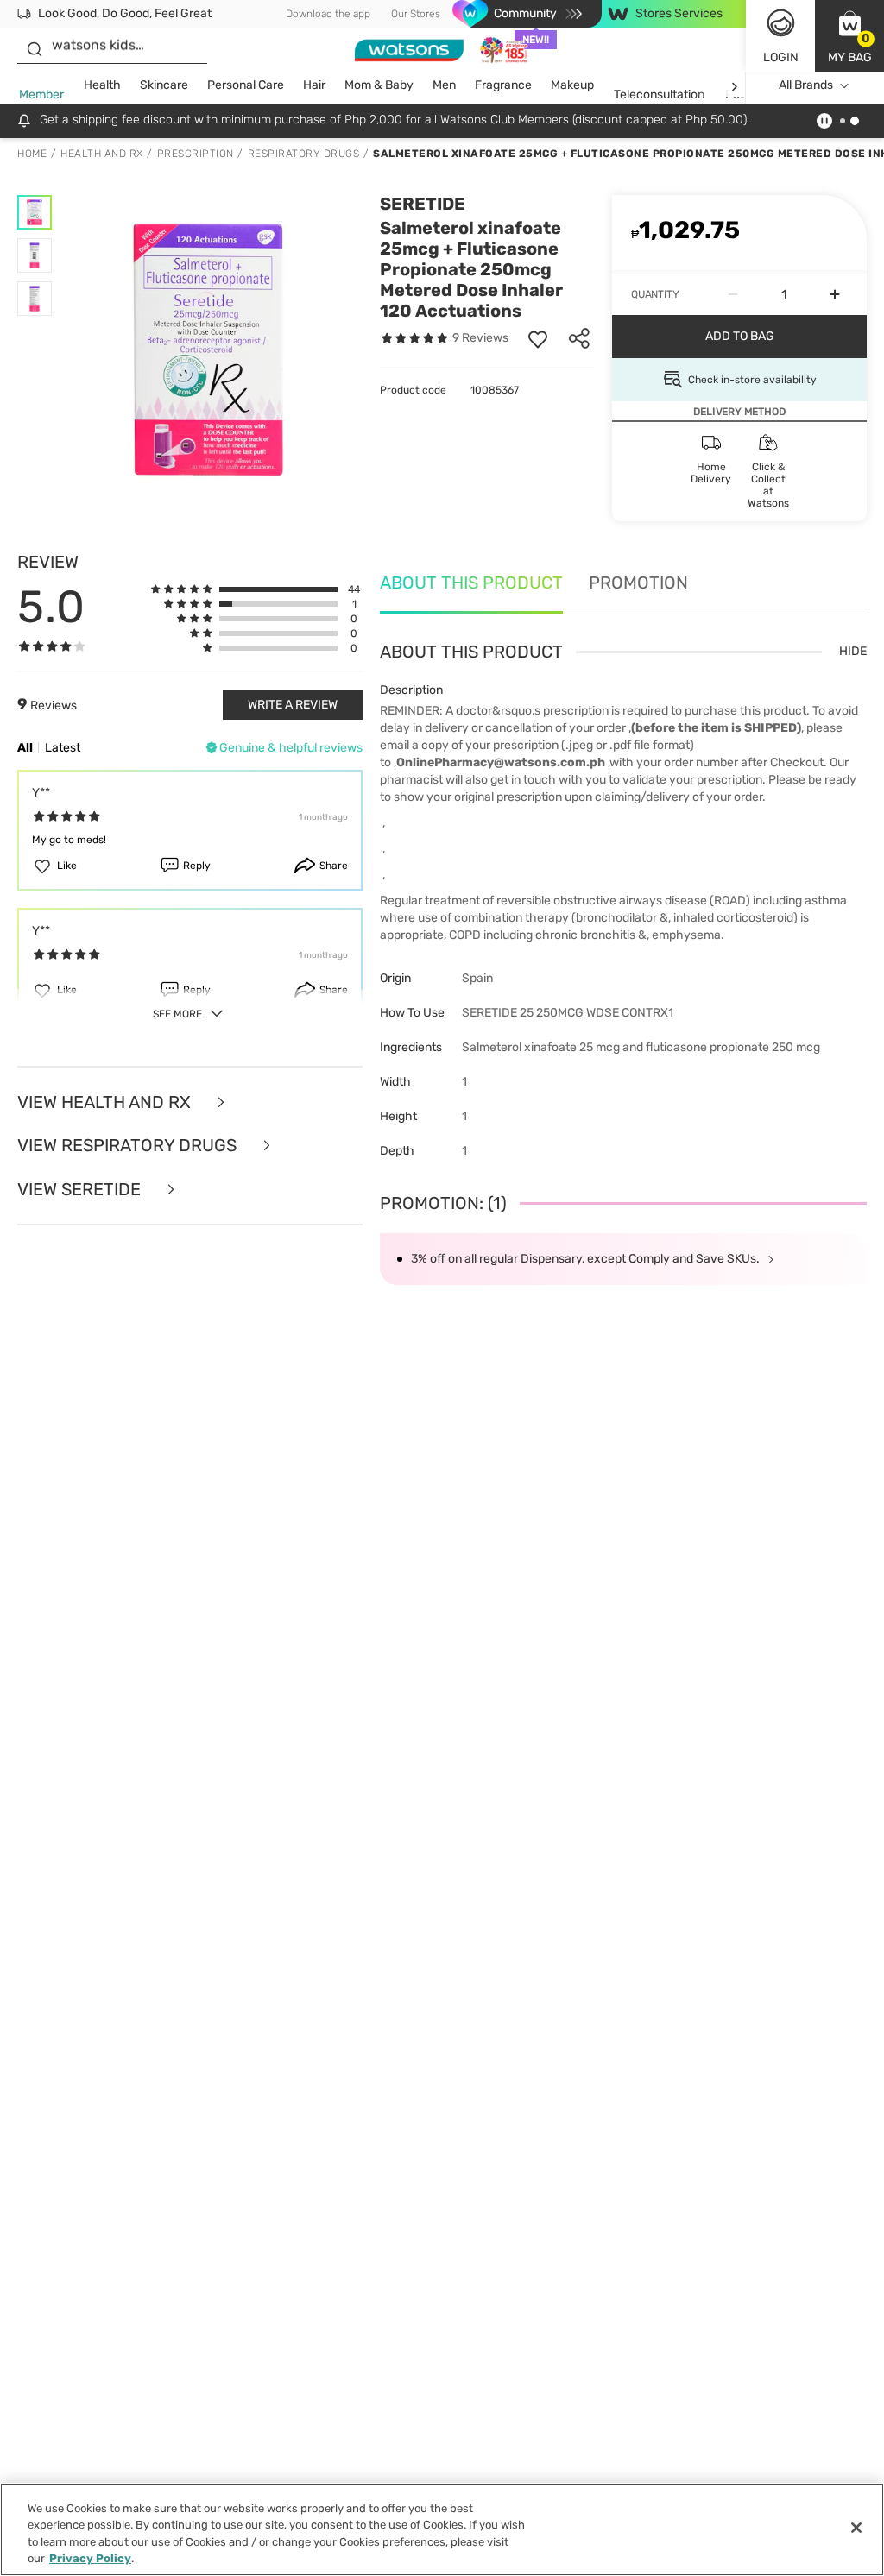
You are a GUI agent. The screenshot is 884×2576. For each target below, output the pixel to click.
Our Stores (416, 14)
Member (41, 94)
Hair (314, 85)
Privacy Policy (90, 2558)
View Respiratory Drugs (129, 1146)
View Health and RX (106, 1102)
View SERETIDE (81, 1190)
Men (444, 85)
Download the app (328, 14)
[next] (734, 86)
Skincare (164, 85)
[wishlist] (538, 338)
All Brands (806, 85)
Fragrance (503, 85)
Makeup (572, 85)
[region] (442, 2529)
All (25, 748)
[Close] (856, 2528)
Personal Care (246, 85)
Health (102, 85)
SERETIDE (423, 204)
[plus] (835, 294)
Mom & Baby (379, 85)
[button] (849, 36)
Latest (63, 748)
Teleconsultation (659, 94)
